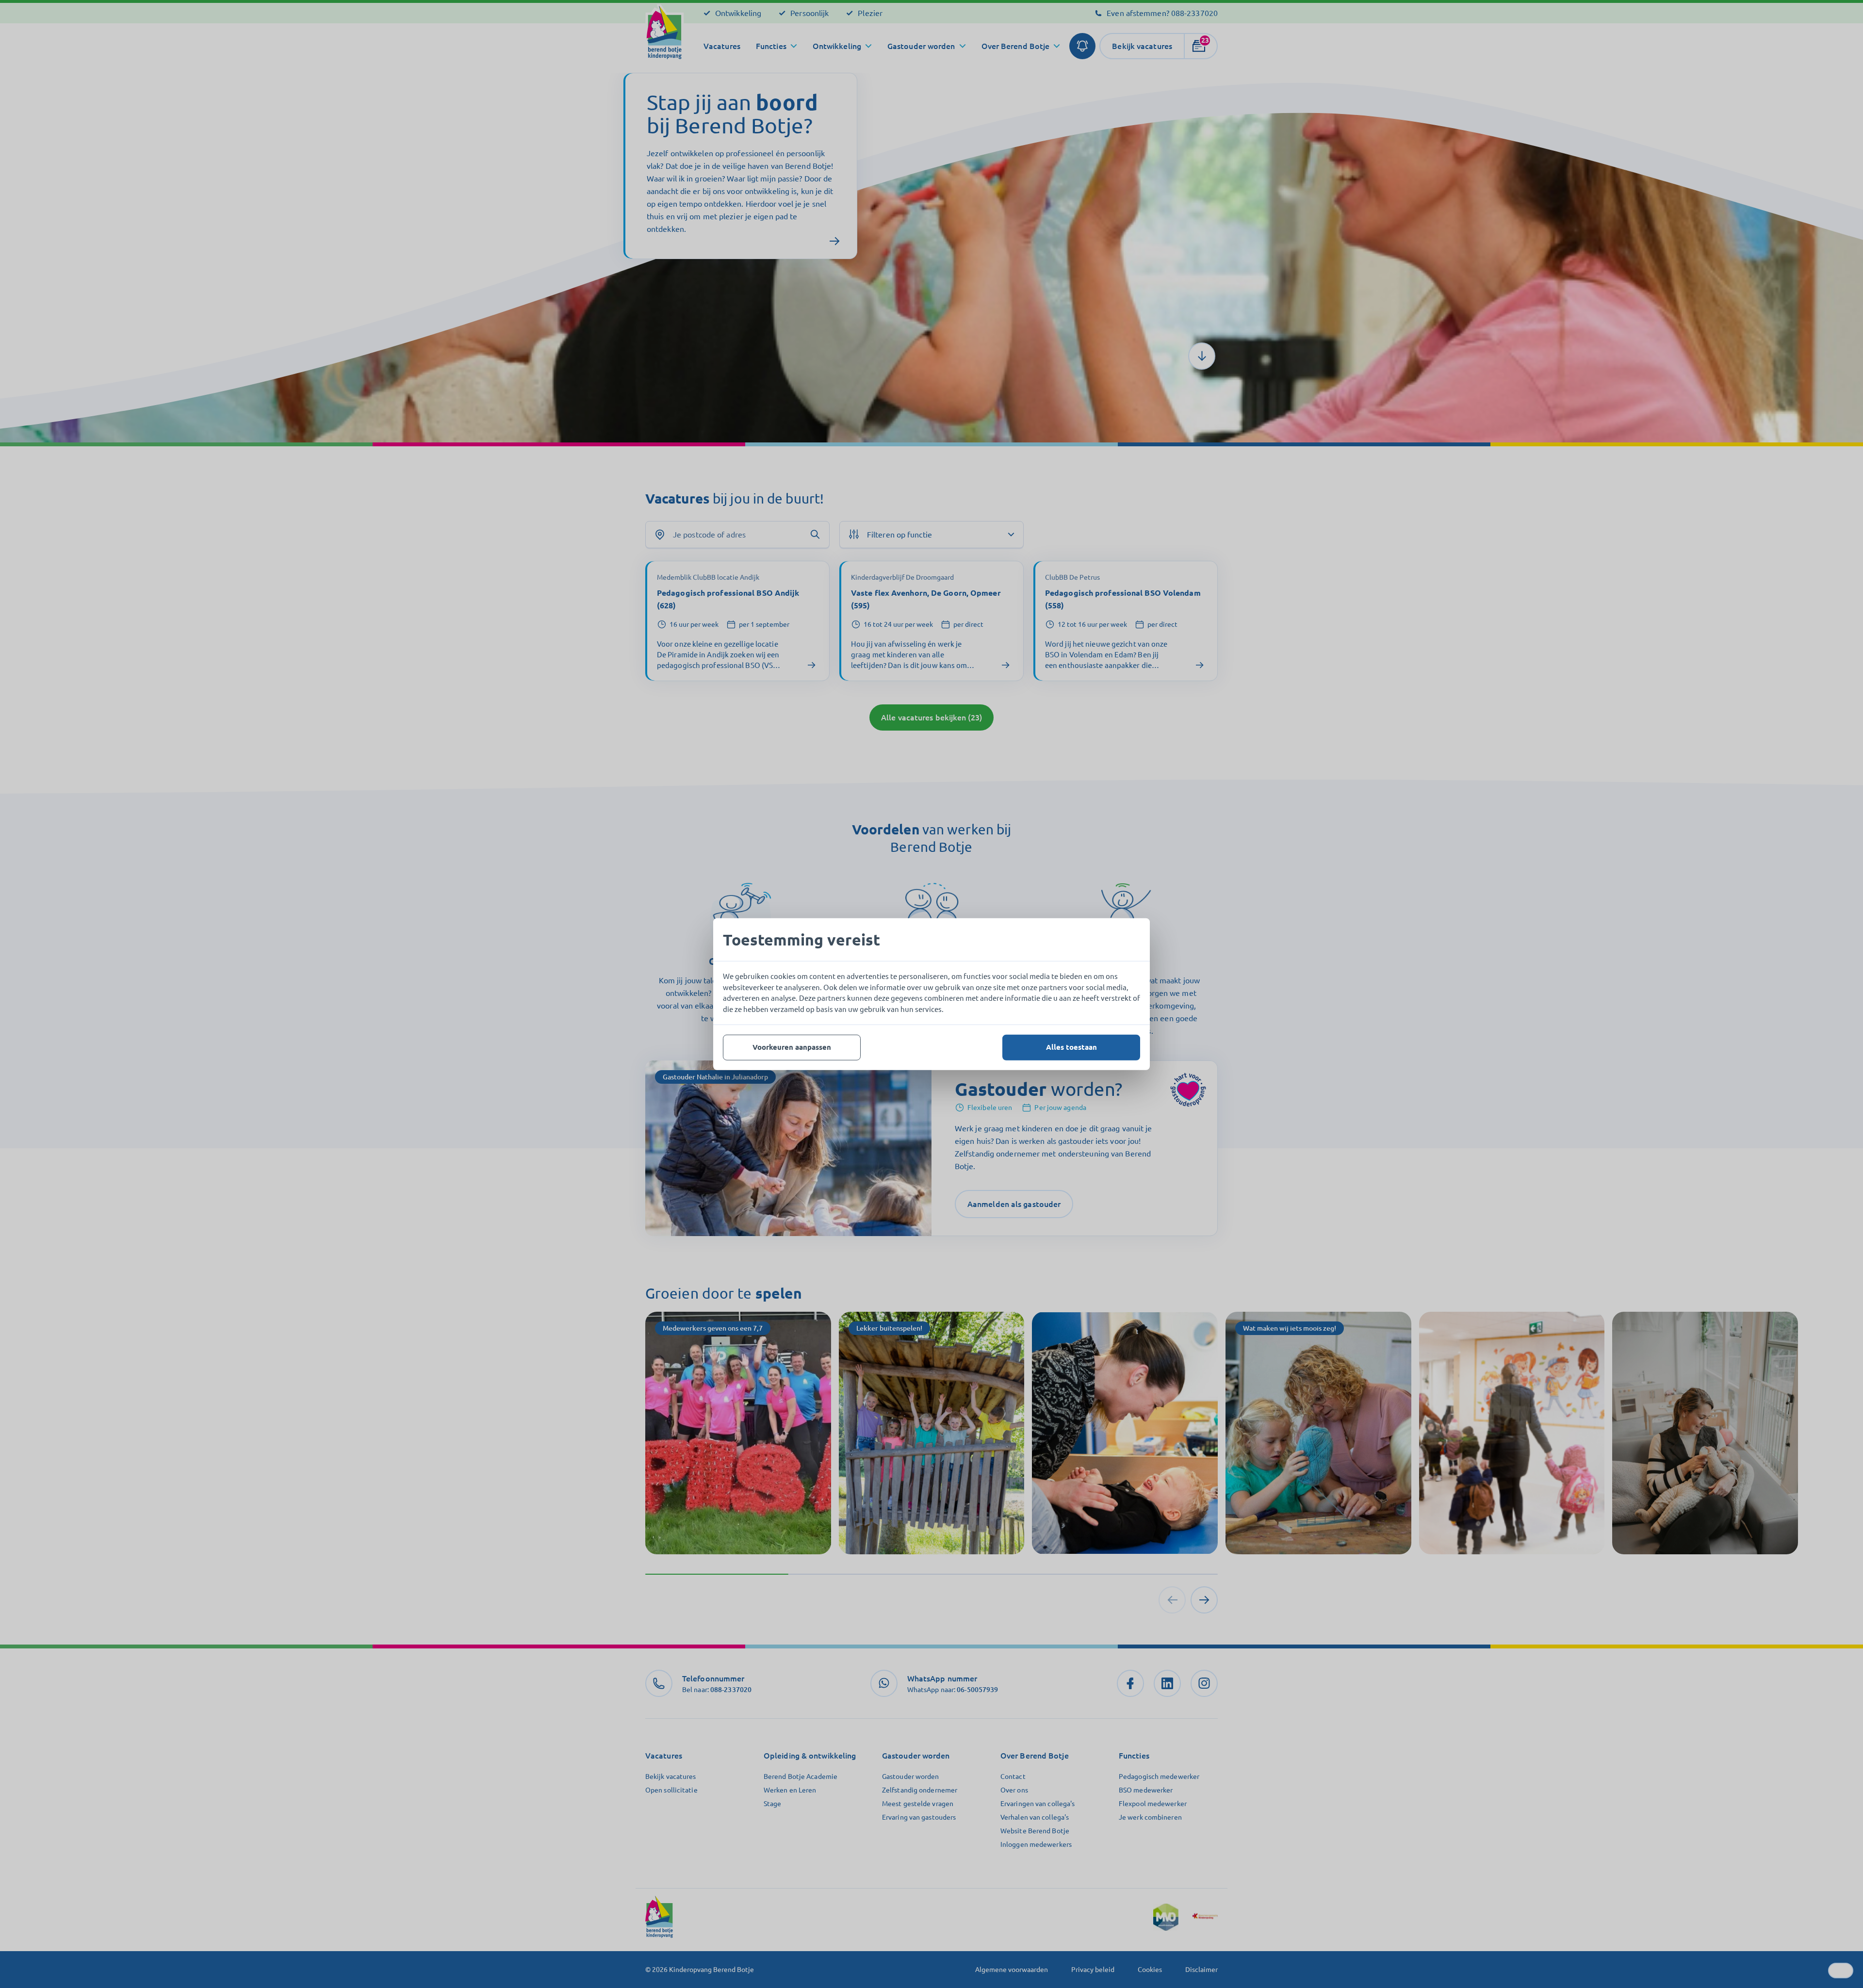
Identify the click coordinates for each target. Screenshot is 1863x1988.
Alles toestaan (1071, 1047)
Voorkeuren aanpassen (792, 1047)
